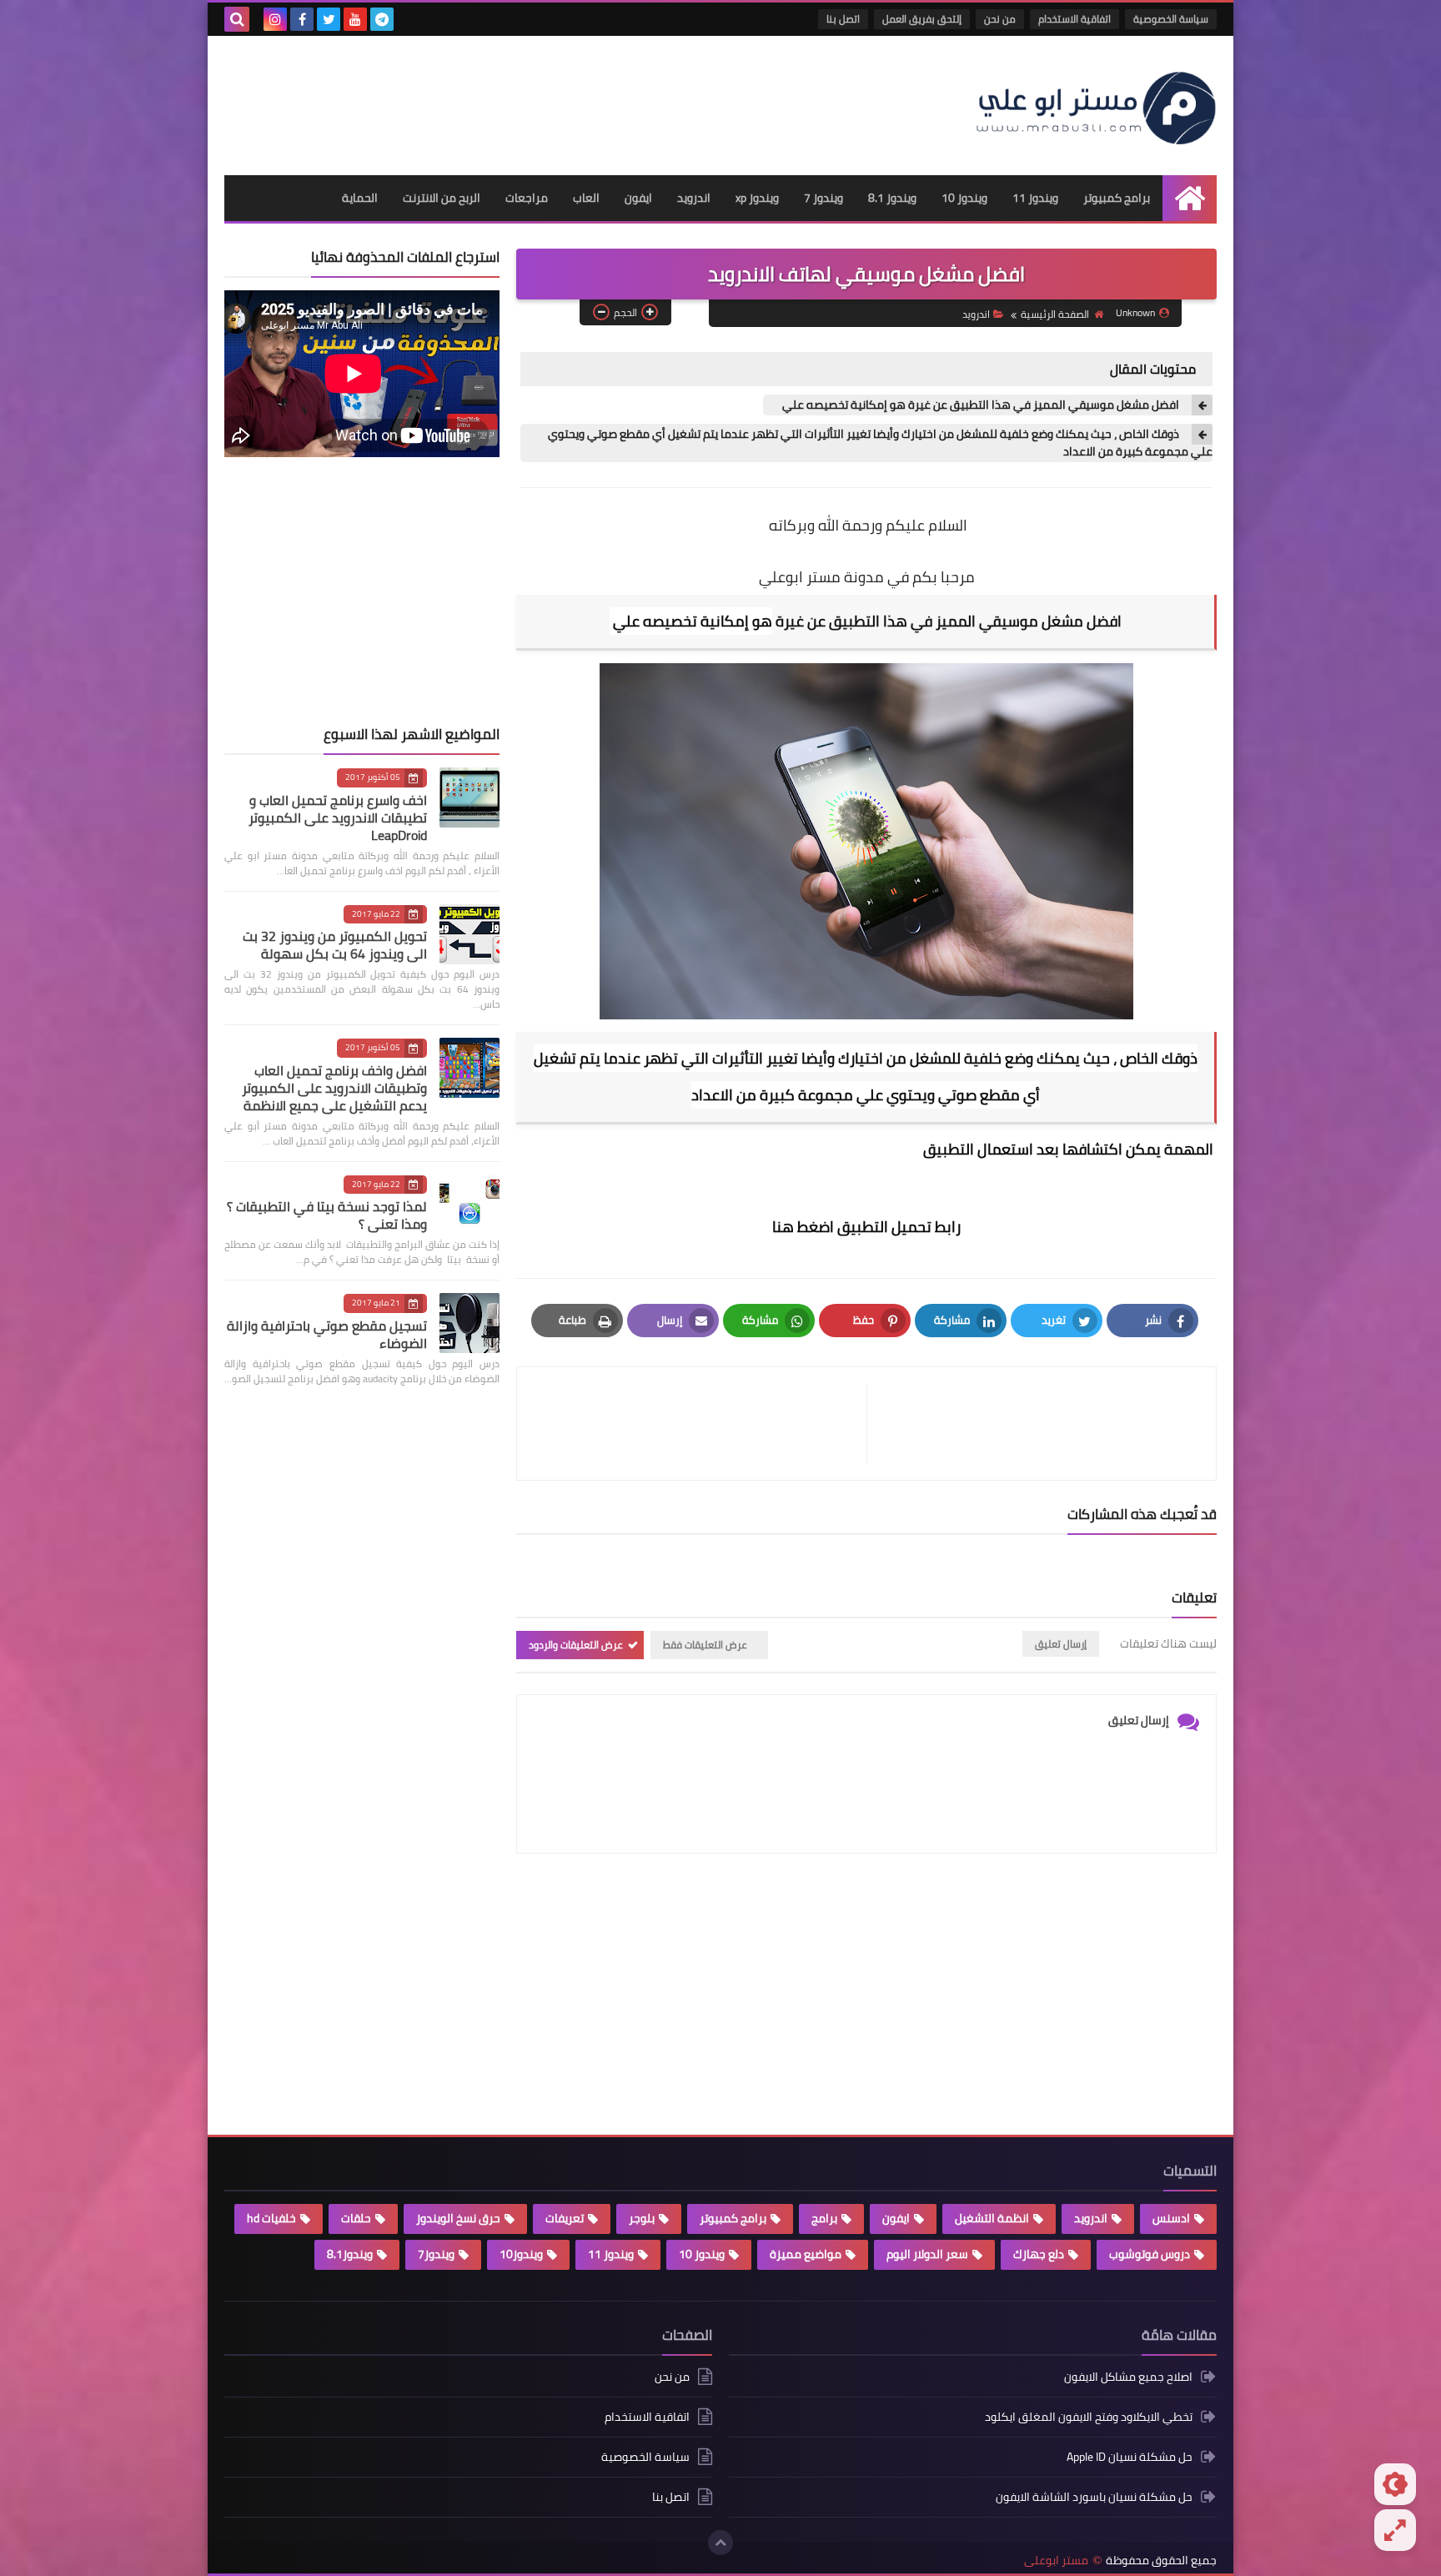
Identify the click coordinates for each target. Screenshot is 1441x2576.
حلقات (356, 2218)
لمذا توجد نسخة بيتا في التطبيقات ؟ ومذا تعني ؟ (327, 1215)
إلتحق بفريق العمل (922, 19)
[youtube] (355, 19)
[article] (700, 1424)
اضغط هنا (803, 1227)
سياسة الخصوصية (1171, 19)
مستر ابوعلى (1056, 2561)
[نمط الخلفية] (1395, 2530)
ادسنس (1171, 2218)
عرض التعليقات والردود (576, 1645)
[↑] (720, 2543)
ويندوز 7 (823, 198)
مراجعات (527, 198)
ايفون (638, 198)
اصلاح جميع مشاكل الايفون (1128, 2378)
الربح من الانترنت (442, 198)
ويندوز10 (521, 2254)
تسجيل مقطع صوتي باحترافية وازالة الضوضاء (327, 1334)
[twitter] (329, 19)
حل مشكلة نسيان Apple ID (1130, 2457)
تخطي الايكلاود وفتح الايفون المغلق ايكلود (1089, 2417)
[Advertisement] (528, 98)
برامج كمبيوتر (1117, 198)
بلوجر (642, 2218)
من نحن (1000, 19)
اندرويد (694, 198)
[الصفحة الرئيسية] (1190, 198)
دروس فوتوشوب (1150, 2254)
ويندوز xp (757, 198)
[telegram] (382, 19)
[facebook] (302, 19)
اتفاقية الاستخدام (1074, 19)
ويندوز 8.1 (892, 198)
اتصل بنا (843, 19)
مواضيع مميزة (806, 2254)
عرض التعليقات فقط (705, 1645)
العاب (586, 198)
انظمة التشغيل (992, 2218)
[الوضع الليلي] (1395, 2484)
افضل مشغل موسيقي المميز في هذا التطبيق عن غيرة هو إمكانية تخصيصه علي (979, 405)
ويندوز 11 (1035, 198)
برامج (824, 2218)
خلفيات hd (271, 2218)
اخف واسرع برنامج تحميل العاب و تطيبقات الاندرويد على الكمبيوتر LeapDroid (338, 818)
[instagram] (275, 19)
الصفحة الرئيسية (1055, 314)
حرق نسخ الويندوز (458, 2218)
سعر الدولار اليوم (927, 2254)
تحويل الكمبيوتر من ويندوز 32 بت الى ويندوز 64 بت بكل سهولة (335, 945)
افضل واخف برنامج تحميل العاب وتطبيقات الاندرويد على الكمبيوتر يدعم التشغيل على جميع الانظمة (334, 1088)
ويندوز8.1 (350, 2254)
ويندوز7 (436, 2254)
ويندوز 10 (964, 198)
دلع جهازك (1039, 2254)
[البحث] (237, 19)
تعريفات (565, 2218)
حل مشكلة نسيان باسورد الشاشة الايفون (1094, 2497)
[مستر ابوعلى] (1096, 106)
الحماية (360, 198)
